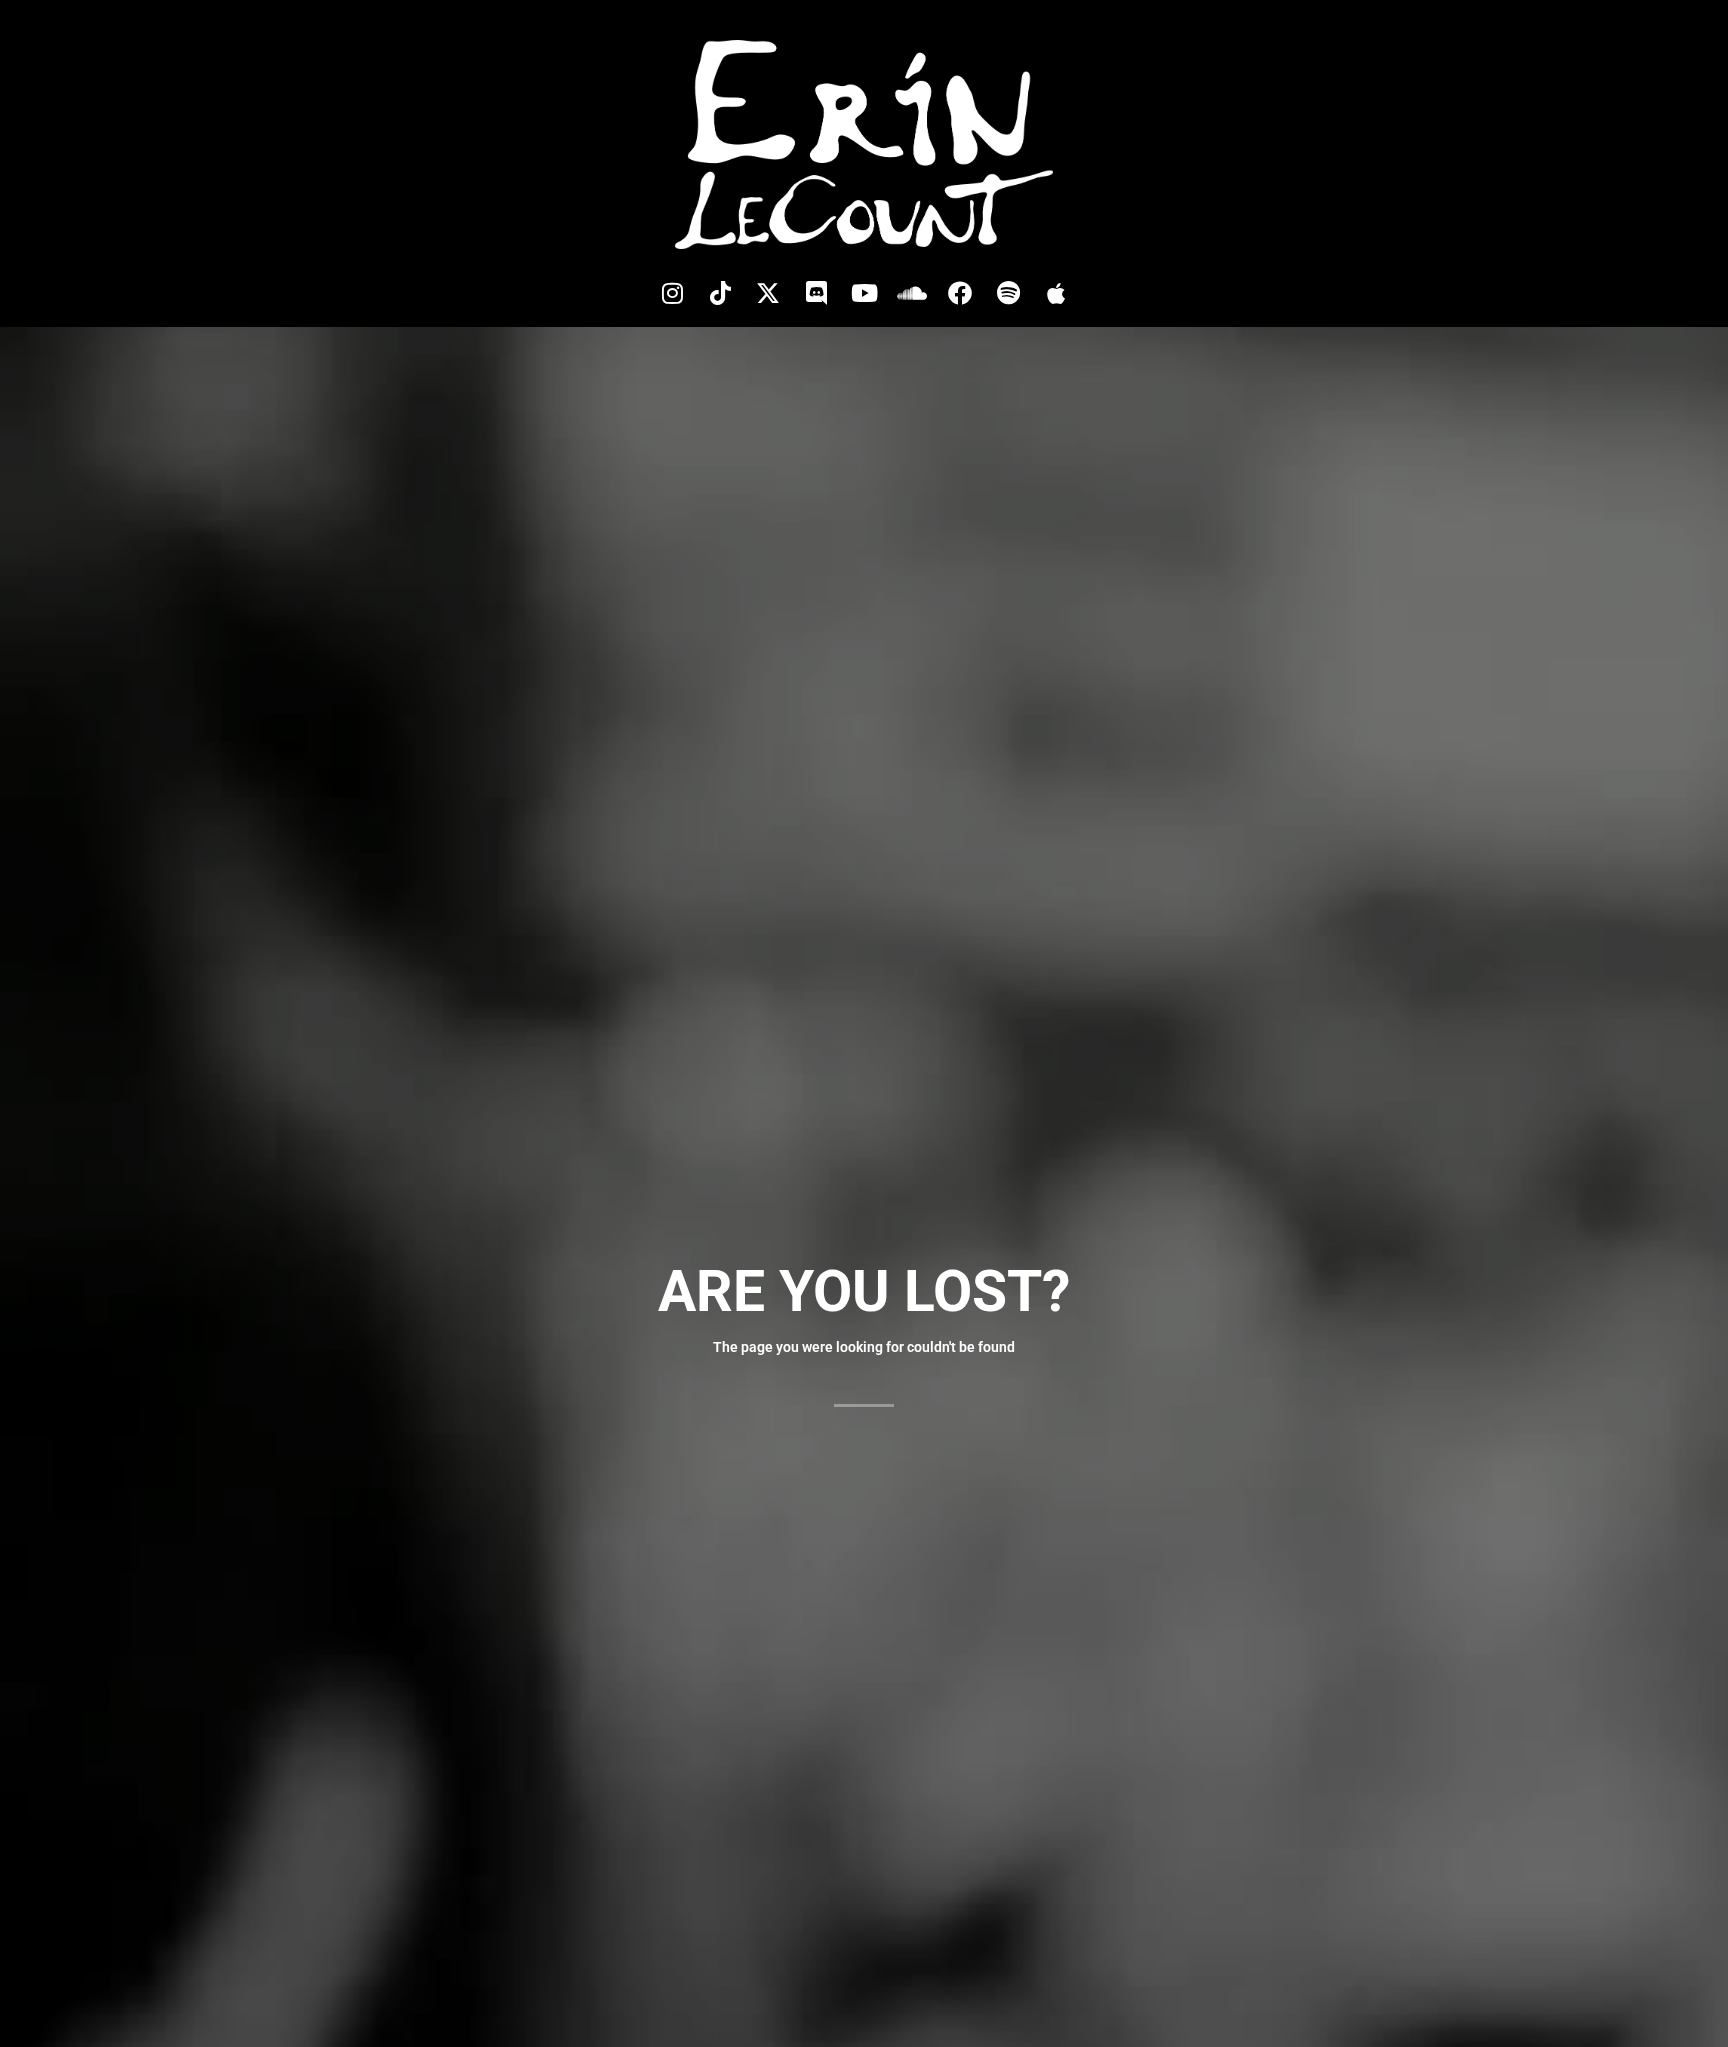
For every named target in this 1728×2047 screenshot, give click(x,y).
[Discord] (816, 293)
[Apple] (1056, 293)
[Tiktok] (720, 293)
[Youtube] (864, 293)
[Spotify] (1008, 293)
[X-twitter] (768, 293)
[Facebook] (960, 293)
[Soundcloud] (912, 293)
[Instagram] (672, 293)
